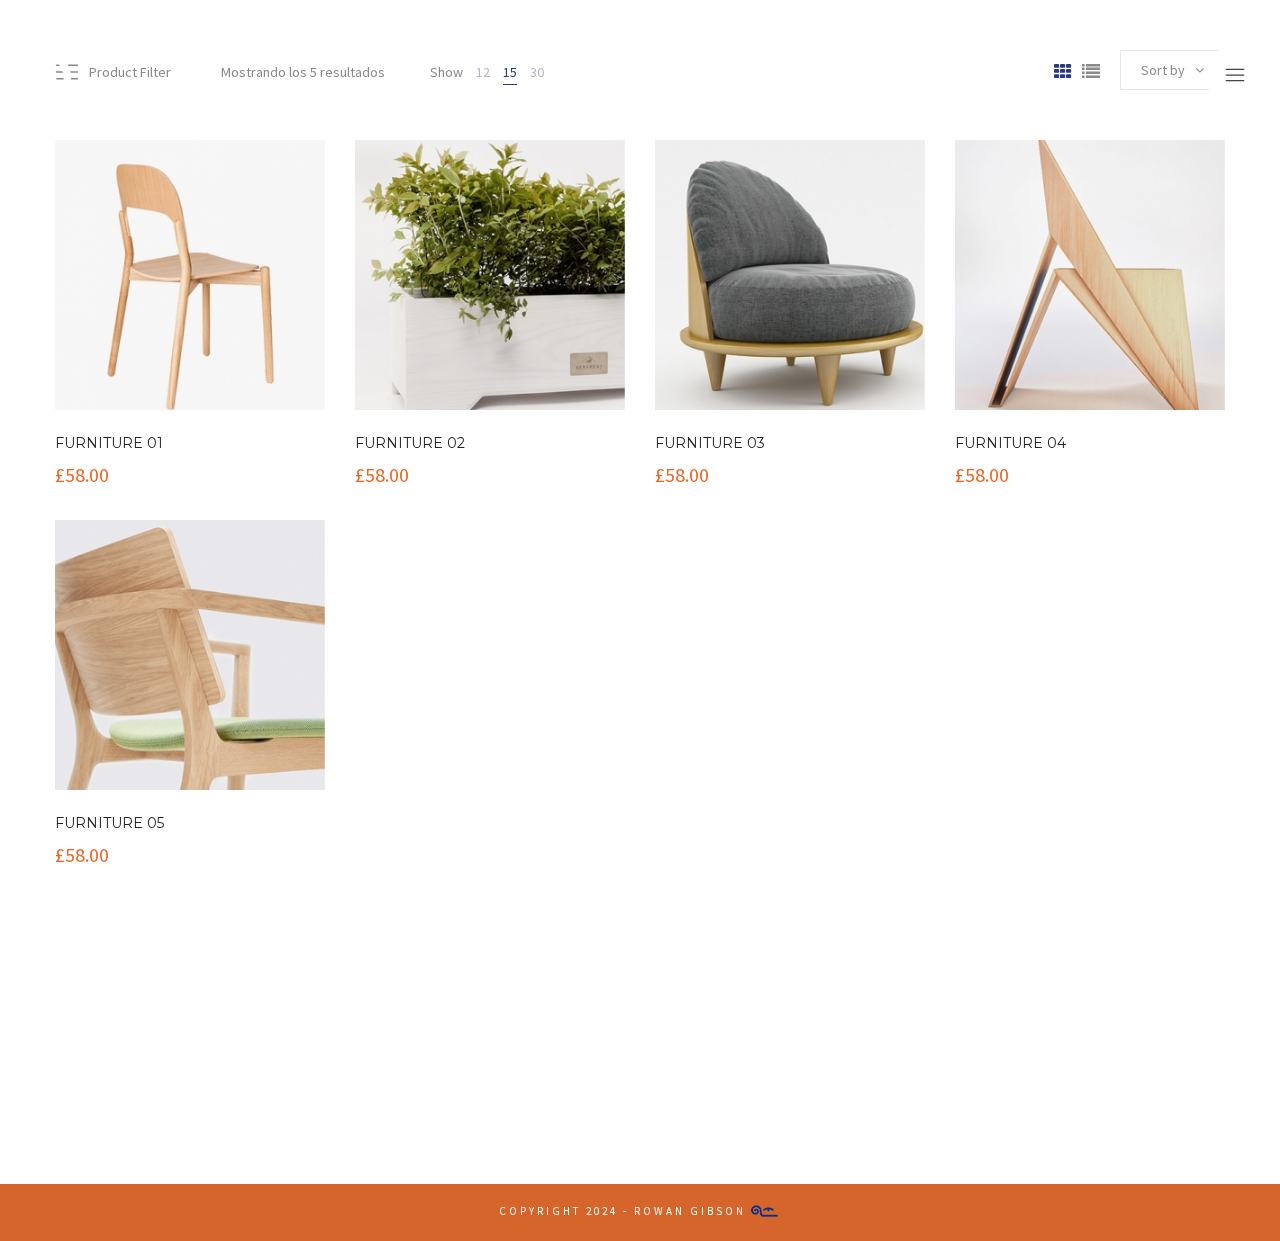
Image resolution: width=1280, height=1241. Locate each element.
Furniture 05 (109, 823)
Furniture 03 (710, 443)
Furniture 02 (410, 443)
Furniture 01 (109, 443)
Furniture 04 (1010, 443)
